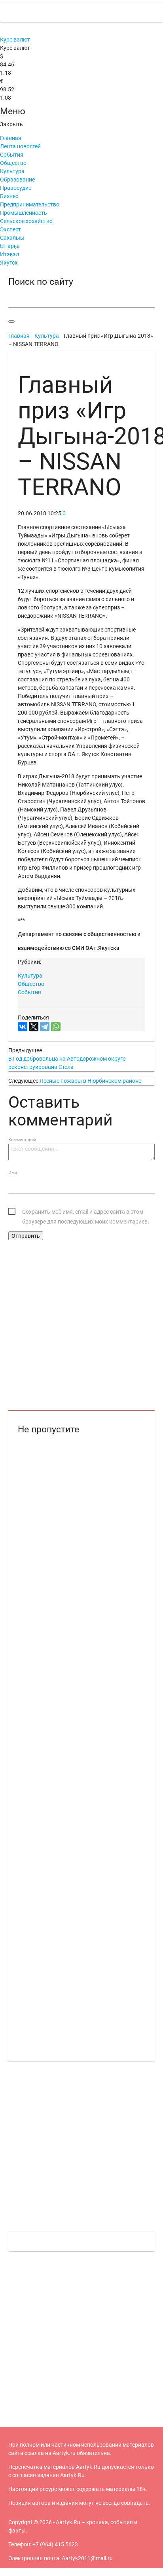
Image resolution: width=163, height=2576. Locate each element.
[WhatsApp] (56, 1027)
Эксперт (10, 229)
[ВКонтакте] (23, 1027)
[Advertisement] (81, 1326)
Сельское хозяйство (26, 221)
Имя (13, 1173)
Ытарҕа (10, 246)
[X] (34, 1027)
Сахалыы (12, 238)
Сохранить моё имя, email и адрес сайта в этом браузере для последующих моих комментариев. (86, 1213)
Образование (17, 180)
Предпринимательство (30, 204)
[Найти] (11, 322)
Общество (13, 163)
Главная (11, 138)
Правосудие (16, 188)
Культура (12, 171)
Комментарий (22, 1140)
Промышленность (24, 213)
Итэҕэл (9, 254)
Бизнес (9, 196)
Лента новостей (20, 146)
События (12, 155)
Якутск (9, 263)
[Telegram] (45, 1027)
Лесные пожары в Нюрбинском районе (90, 1081)
